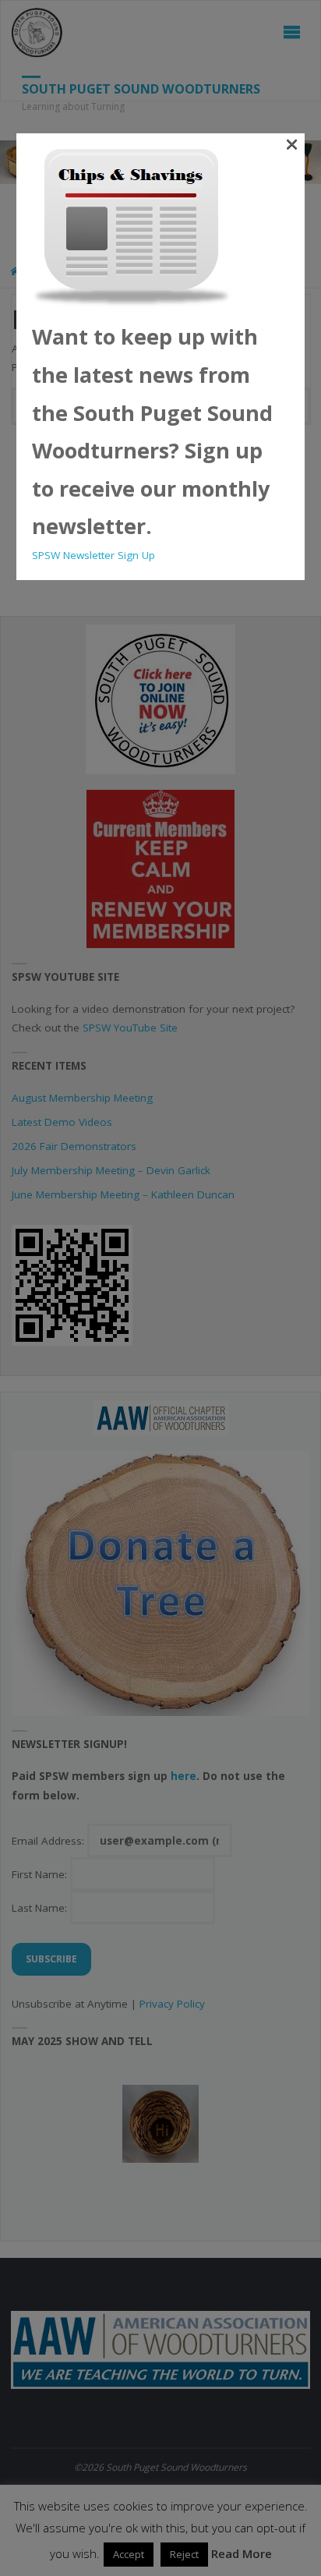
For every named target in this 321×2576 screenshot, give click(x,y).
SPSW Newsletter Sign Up (93, 555)
